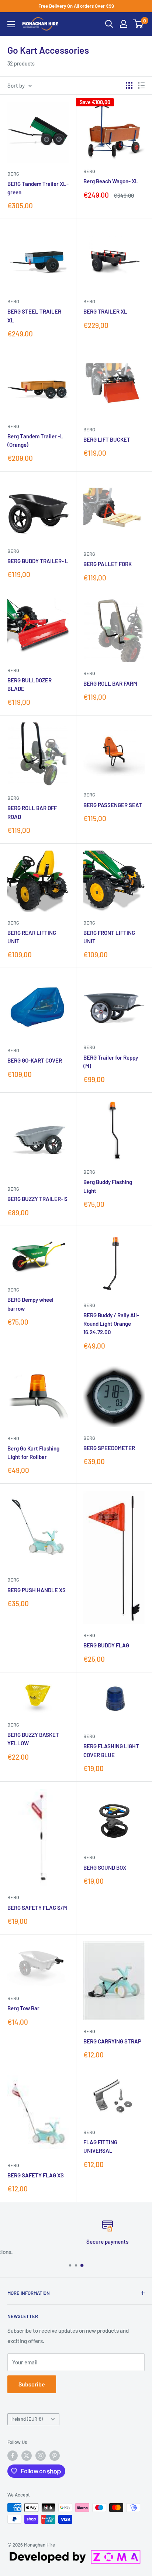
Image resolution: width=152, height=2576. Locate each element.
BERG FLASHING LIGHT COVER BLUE (111, 1750)
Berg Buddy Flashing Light (108, 1186)
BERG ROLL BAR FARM (110, 683)
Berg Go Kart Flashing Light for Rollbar (33, 1453)
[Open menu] (11, 24)
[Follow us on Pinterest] (55, 2456)
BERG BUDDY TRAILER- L (38, 561)
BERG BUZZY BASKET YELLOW (33, 1739)
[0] (139, 24)
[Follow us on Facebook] (13, 2456)
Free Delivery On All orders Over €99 (76, 6)
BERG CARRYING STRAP (112, 2041)
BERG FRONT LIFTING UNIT (109, 937)
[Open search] (109, 24)
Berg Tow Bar (23, 2008)
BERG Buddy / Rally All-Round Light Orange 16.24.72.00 (111, 1324)
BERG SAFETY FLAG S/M (37, 1908)
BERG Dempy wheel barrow (30, 1304)
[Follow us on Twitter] (27, 2456)
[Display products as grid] (129, 85)
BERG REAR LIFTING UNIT (32, 937)
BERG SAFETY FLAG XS (36, 2175)
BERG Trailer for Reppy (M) (111, 1062)
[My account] (124, 24)
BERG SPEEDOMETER (109, 1448)
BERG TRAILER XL (105, 311)
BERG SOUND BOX (105, 1867)
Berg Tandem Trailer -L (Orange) (35, 440)
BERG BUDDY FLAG (106, 1645)
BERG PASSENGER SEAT (113, 805)
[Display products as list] (141, 85)
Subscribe (32, 2384)
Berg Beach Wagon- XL (111, 181)
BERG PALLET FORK (108, 564)
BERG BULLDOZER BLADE (30, 684)
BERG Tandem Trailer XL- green (38, 188)
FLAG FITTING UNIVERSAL (100, 2146)
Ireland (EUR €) (27, 2419)
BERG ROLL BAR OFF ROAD (32, 812)
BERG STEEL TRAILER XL (34, 316)
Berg (13, 174)
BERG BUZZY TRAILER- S (37, 1199)
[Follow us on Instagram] (41, 2456)
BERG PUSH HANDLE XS (37, 1590)
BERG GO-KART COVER (35, 1060)
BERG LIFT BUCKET (107, 439)
